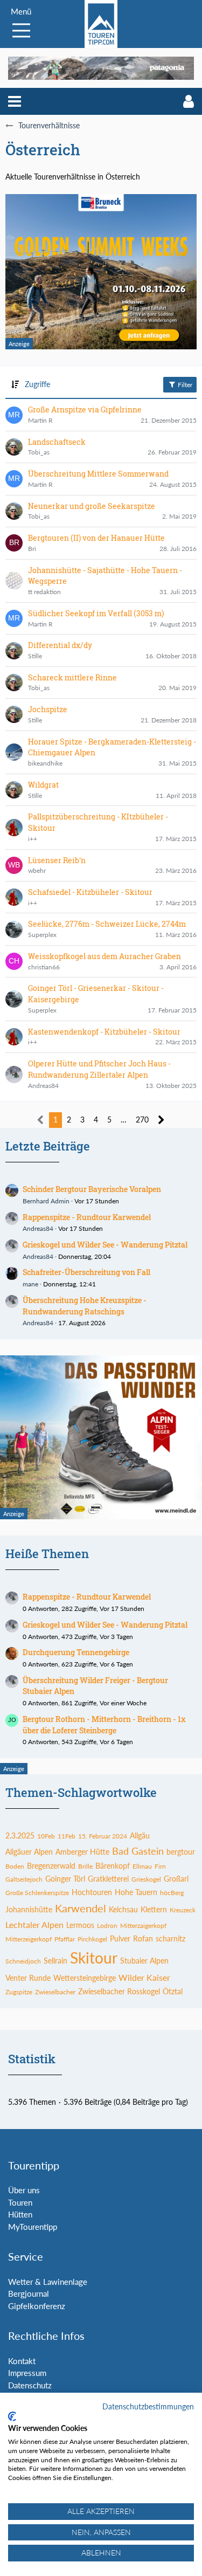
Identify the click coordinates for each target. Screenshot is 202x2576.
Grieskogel (146, 1879)
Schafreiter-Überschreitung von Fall (86, 1272)
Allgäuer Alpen (29, 1852)
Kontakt (22, 2361)
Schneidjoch (23, 1961)
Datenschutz (30, 2385)
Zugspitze (19, 1992)
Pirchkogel (92, 1939)
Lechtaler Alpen (34, 1924)
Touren (20, 2202)
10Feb (46, 1836)
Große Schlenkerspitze (37, 1893)
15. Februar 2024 (103, 1836)
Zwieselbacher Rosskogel (119, 1991)
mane (30, 1284)
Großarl (176, 1879)
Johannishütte (29, 1909)
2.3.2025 (20, 1835)
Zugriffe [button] (37, 384)
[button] (15, 101)
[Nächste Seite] (161, 1120)
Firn (160, 1866)
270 (142, 1120)
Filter (184, 385)
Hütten (20, 2214)
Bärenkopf (113, 1866)
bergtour (181, 1852)
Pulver (120, 1938)
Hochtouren (92, 1892)
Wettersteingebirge (85, 1978)
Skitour (94, 1958)
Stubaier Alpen (144, 1961)
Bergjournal (29, 2293)
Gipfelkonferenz (37, 2306)
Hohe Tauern (136, 1892)
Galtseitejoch (24, 1879)
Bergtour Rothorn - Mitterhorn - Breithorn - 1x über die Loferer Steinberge (104, 1725)
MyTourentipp (33, 2227)
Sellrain (55, 1961)
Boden (15, 1866)
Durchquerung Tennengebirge (76, 1652)
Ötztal (173, 1991)
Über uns (24, 2190)
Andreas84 (38, 1228)
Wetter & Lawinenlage (48, 2282)
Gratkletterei (108, 1879)
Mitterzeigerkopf (29, 1939)
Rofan (143, 1938)
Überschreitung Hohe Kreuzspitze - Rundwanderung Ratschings (85, 1306)
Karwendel (81, 1908)
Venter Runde (28, 1978)
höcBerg (172, 1893)
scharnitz (170, 1938)
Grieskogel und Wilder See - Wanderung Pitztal (105, 1245)
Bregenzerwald (51, 1866)
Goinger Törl (65, 1879)
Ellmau (142, 1866)
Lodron (107, 1926)
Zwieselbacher (55, 1992)
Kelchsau (123, 1909)
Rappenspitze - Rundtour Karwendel (87, 1217)
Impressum (27, 2373)
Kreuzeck (183, 1910)
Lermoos (80, 1925)
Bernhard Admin (46, 1201)
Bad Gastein (138, 1851)
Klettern (154, 1909)
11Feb (67, 1836)
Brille (85, 1866)
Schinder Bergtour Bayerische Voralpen (92, 1189)
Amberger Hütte (82, 1852)
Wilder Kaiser (144, 1977)
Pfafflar (65, 1939)
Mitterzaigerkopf (143, 1926)
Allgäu (140, 1835)
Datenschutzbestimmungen (148, 2406)
